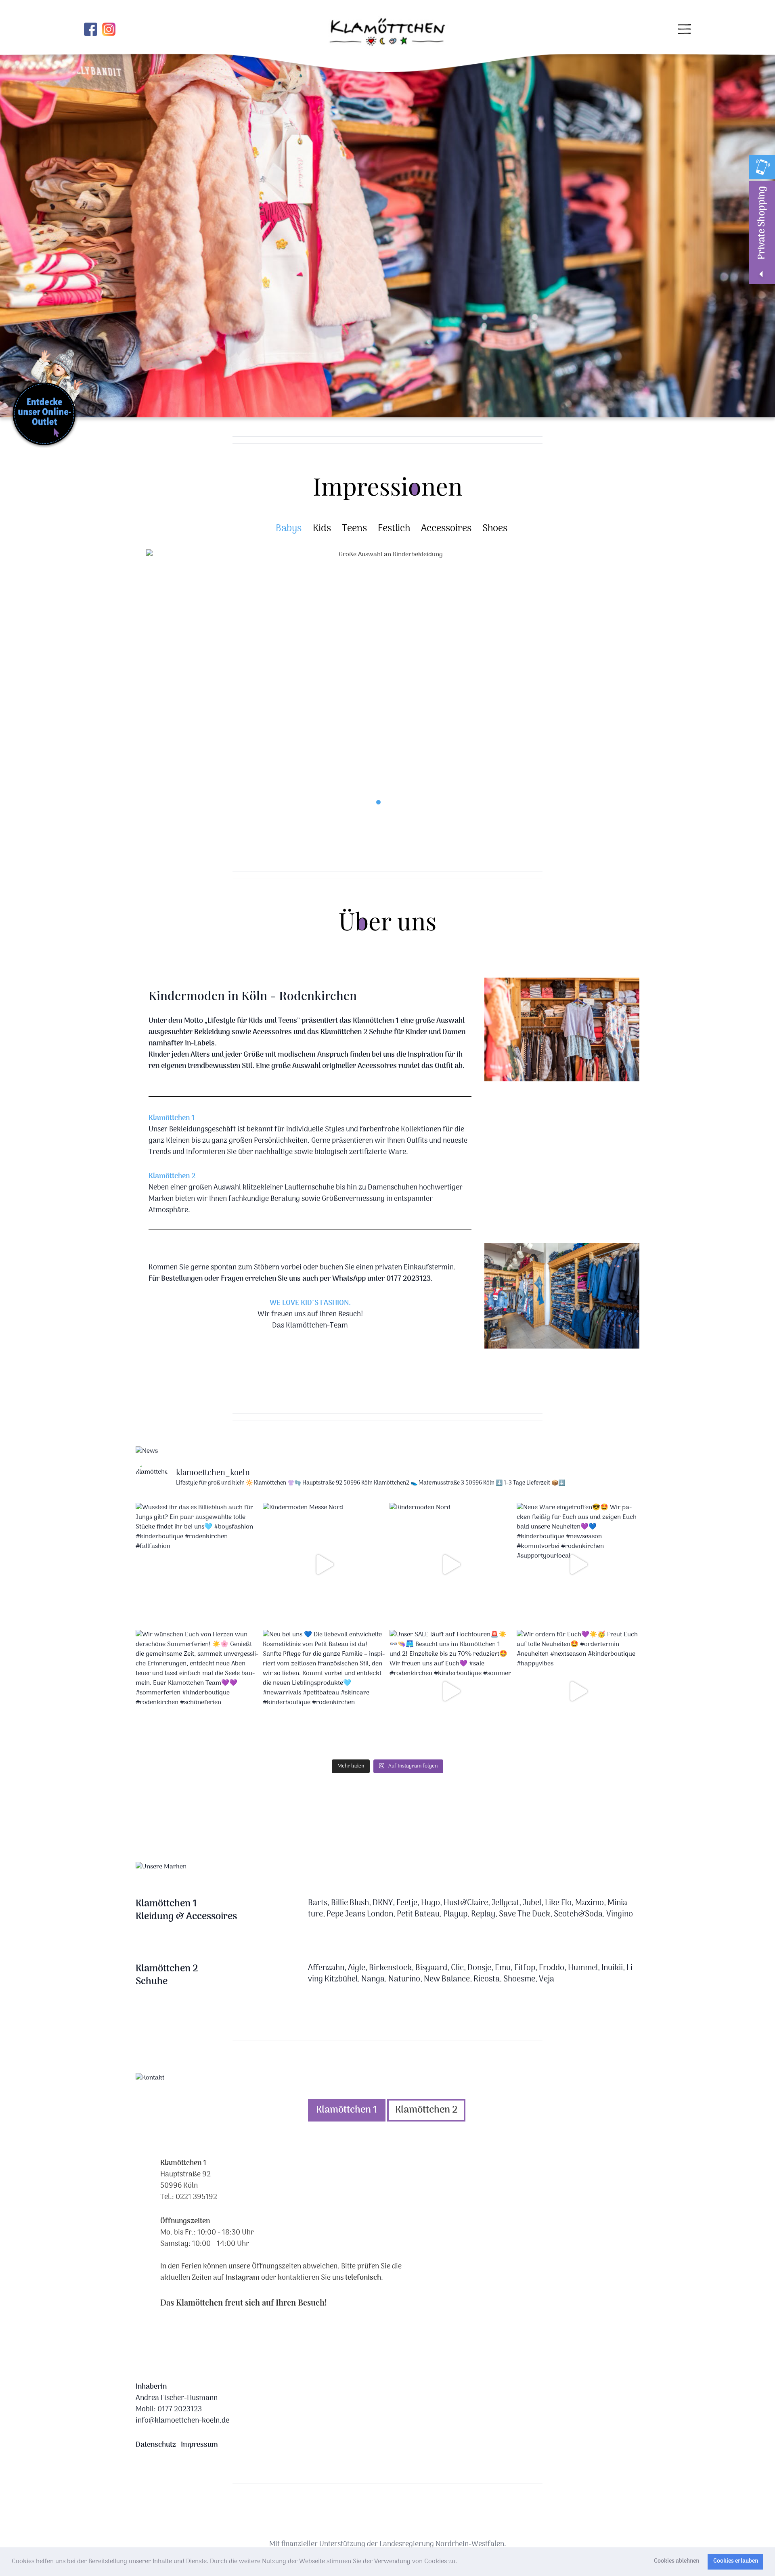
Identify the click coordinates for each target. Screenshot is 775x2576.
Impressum (199, 2445)
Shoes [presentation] (495, 529)
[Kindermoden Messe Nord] (324, 1564)
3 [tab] (397, 802)
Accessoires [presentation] (446, 529)
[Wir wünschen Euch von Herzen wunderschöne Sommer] (197, 1691)
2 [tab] (388, 802)
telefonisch (363, 2278)
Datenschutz (156, 2445)
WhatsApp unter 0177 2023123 (381, 1279)
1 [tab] (378, 802)
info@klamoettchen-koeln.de (182, 2421)
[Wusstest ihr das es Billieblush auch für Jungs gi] (197, 1564)
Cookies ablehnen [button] (677, 2561)
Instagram (243, 2278)
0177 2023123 (180, 2410)
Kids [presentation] (322, 529)
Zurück (10, 220)
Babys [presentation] (289, 529)
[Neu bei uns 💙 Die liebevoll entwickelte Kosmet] (324, 1691)
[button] (460, 2562)
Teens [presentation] (354, 529)
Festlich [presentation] (394, 529)
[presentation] (347, 2110)
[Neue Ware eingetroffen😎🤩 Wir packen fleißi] (578, 1564)
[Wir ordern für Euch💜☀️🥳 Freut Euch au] (578, 1691)
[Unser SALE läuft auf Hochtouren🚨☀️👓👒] (451, 1691)
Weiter (619, 683)
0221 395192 (196, 2197)
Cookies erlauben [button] (736, 2561)
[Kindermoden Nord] (451, 1564)
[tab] (284, 529)
